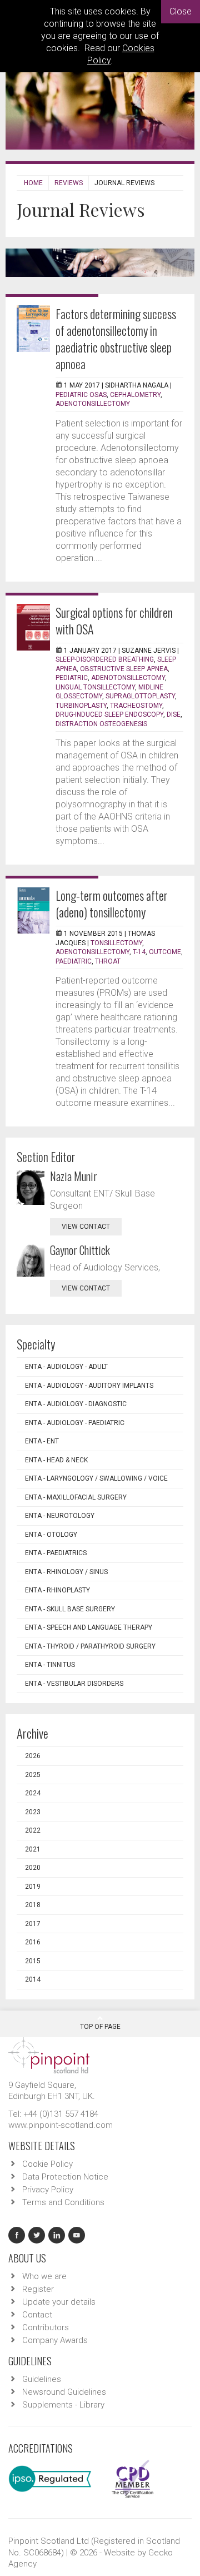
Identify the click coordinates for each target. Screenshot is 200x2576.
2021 (33, 1849)
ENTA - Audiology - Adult (66, 1367)
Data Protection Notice (65, 2177)
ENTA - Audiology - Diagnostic (76, 1404)
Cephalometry (135, 395)
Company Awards (55, 2340)
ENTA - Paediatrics (56, 1553)
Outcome (165, 952)
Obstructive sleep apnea (124, 669)
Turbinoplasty (81, 706)
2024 (33, 1793)
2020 (33, 1868)
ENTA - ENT (42, 1441)
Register (38, 2289)
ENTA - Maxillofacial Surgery (76, 1497)
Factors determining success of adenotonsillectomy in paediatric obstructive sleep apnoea (116, 339)
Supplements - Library (63, 2405)
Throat (108, 961)
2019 (33, 1887)
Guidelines (42, 2379)
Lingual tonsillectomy (95, 687)
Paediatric (74, 961)
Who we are (44, 2276)
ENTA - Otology (51, 1535)
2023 (33, 1812)
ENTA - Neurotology (60, 1516)
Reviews (69, 183)
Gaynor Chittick (80, 1250)
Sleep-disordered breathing (105, 659)
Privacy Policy (48, 2190)
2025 (33, 1775)
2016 (33, 1942)
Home (33, 183)
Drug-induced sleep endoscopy (109, 714)
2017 (33, 1924)
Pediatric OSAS (81, 395)
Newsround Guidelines (64, 2392)
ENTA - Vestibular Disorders (74, 1684)
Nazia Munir (74, 1176)
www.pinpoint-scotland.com (61, 2125)
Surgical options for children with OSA (114, 621)
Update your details (59, 2302)
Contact (37, 2315)
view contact (86, 1227)
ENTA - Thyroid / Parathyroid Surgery (90, 1646)
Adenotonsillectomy (93, 404)
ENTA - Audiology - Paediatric (75, 1423)
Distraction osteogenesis (101, 724)
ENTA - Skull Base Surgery (70, 1609)
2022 (33, 1830)
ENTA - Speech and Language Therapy (89, 1627)
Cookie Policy (47, 2164)
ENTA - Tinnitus (50, 1665)
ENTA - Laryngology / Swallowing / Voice (96, 1478)
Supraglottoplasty (140, 696)
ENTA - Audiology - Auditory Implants (89, 1386)
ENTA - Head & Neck (56, 1460)
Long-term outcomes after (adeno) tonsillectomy (112, 904)
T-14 (139, 952)
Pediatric (72, 678)
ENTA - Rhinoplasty (57, 1590)
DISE (174, 714)
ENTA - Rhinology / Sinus (66, 1572)
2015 (33, 1961)
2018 (33, 1905)
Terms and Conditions (63, 2202)
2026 (33, 1756)
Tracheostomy (136, 706)
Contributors (46, 2327)
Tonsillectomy (116, 943)
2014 (33, 1979)
